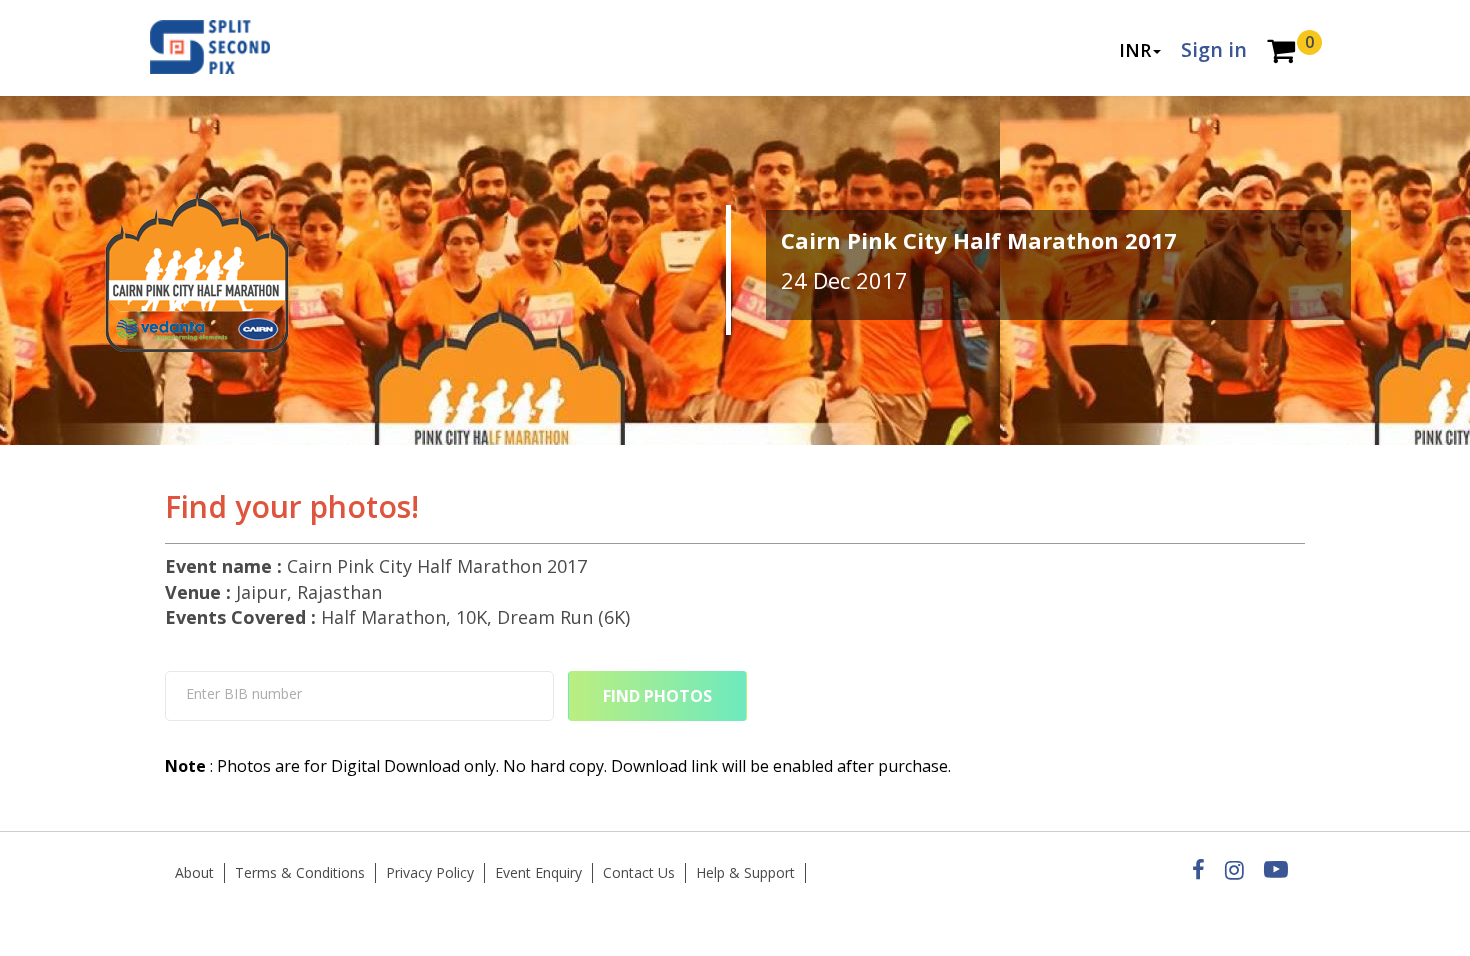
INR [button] (1135, 50)
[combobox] (359, 696)
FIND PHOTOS (657, 696)
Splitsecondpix (225, 48)
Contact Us (639, 872)
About (194, 872)
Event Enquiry (538, 872)
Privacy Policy (430, 872)
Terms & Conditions (300, 872)
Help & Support (745, 872)
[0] (1281, 52)
